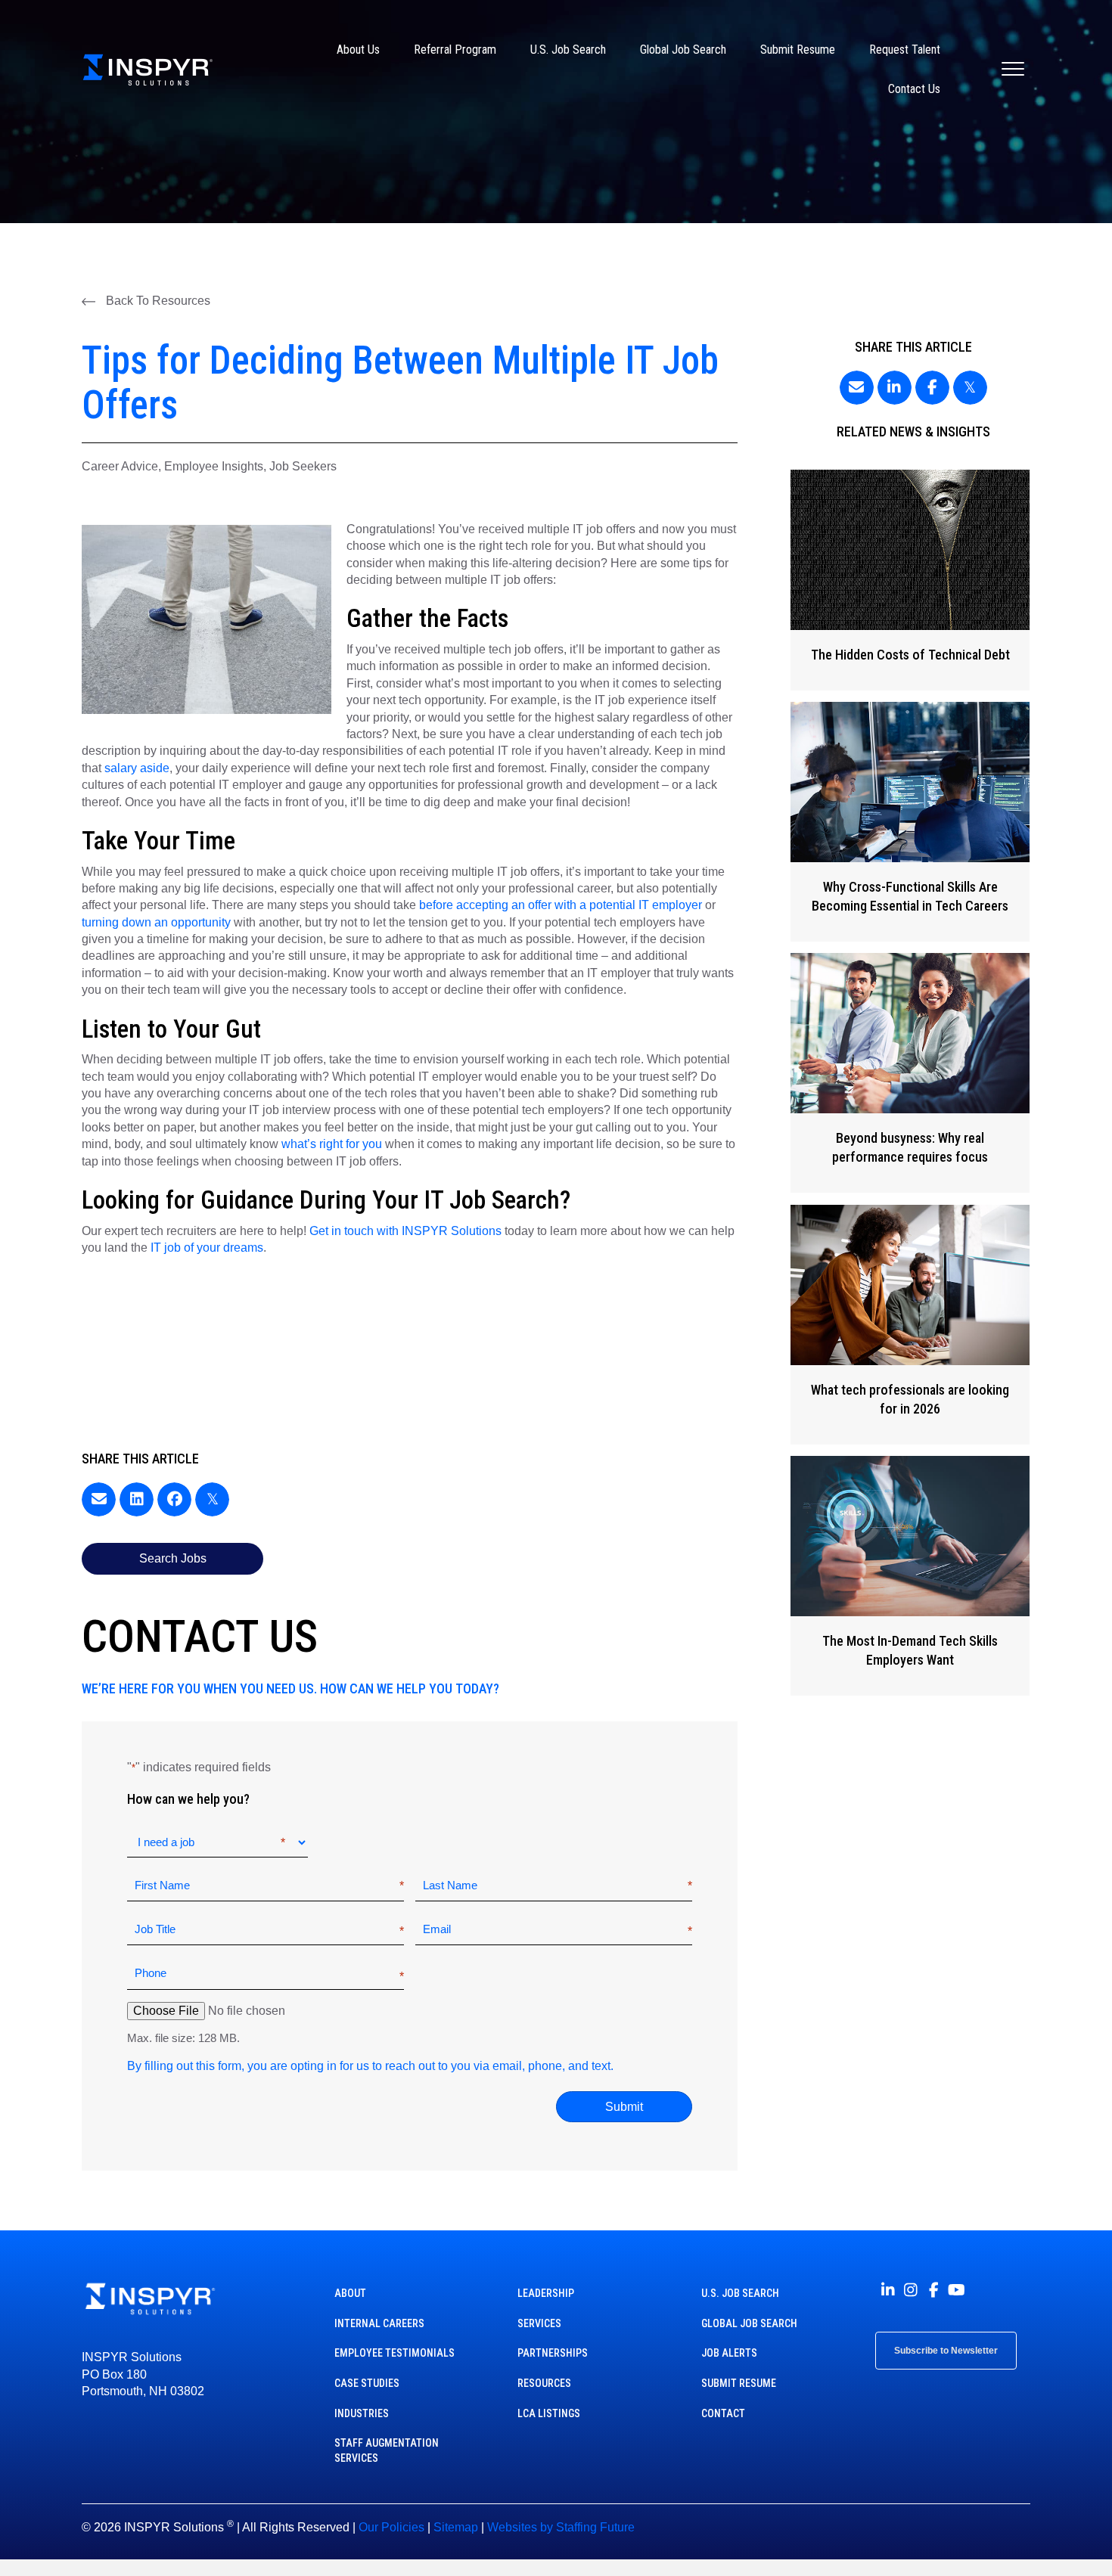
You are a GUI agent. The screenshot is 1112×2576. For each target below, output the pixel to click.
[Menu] (1013, 70)
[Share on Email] (99, 1499)
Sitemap (456, 2527)
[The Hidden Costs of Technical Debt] (910, 580)
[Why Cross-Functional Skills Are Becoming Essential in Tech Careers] (910, 822)
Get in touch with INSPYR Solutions (405, 1231)
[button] (146, 301)
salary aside (137, 768)
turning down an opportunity (156, 922)
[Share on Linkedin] (137, 1499)
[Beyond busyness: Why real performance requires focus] (910, 1073)
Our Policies (391, 2527)
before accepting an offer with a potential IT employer (561, 905)
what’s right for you (332, 1144)
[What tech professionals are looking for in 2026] (910, 1325)
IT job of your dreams (207, 1248)
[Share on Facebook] (174, 1499)
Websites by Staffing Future (561, 2527)
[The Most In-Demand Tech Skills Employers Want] (910, 1576)
